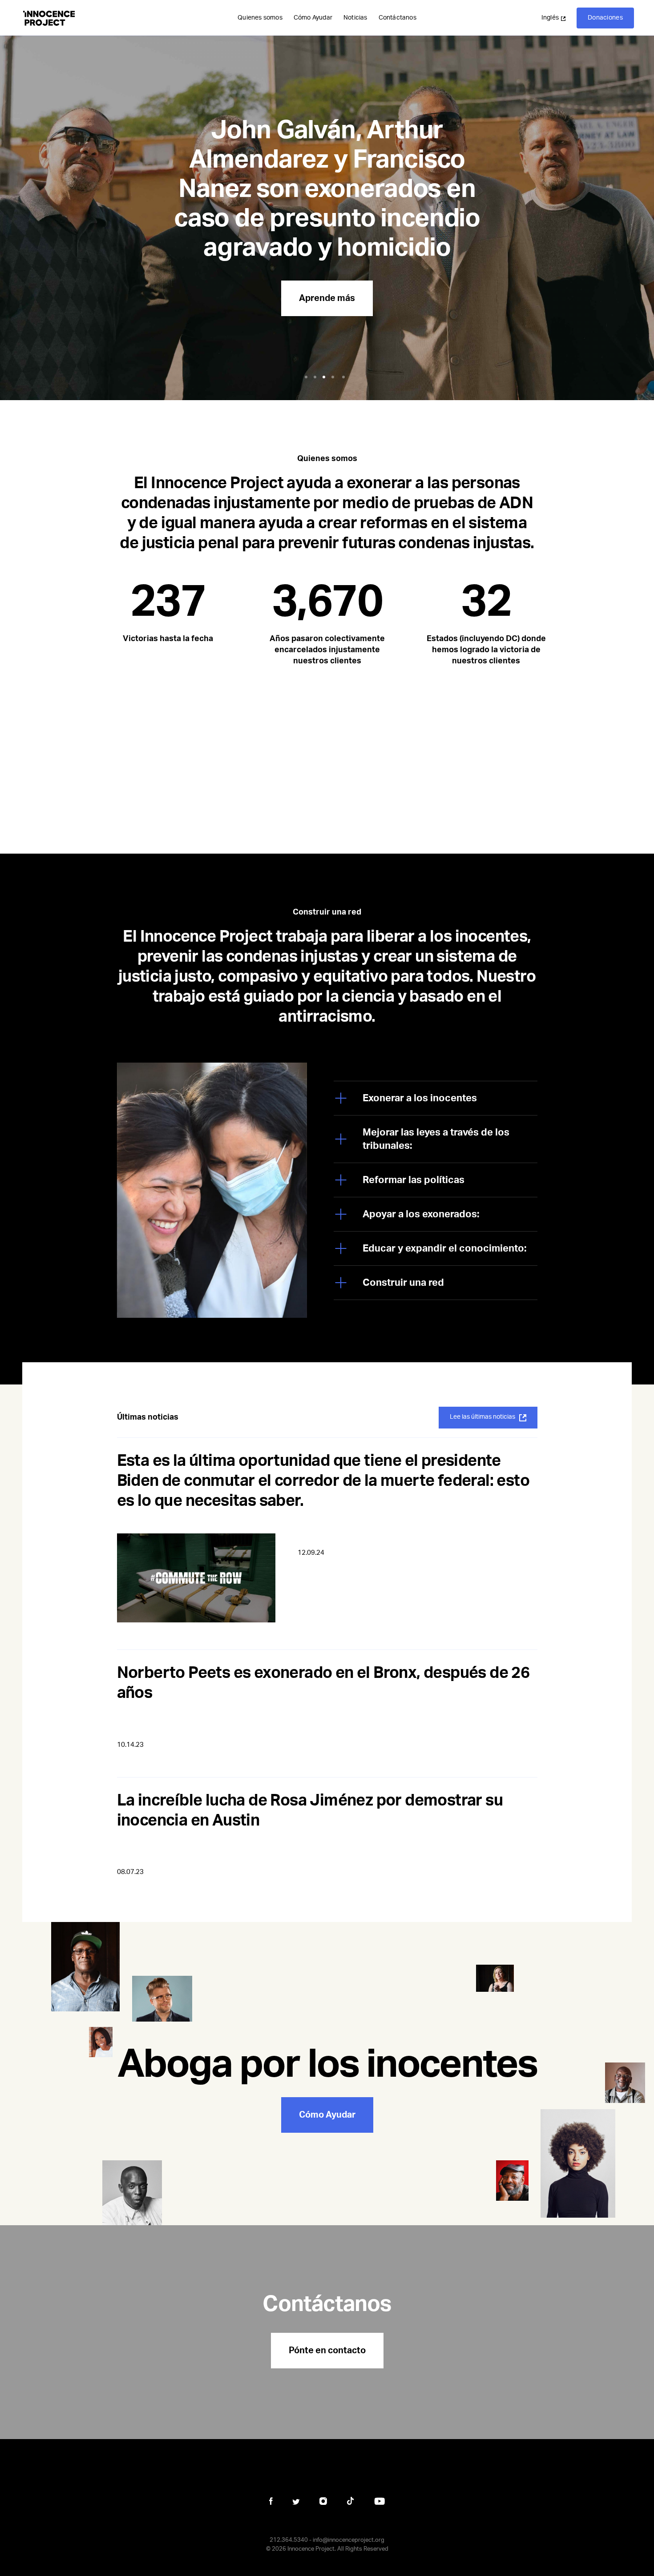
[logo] (49, 18)
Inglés (550, 18)
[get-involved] (327, 2074)
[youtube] (379, 2501)
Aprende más (327, 298)
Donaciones (605, 18)
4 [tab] (334, 377)
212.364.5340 (289, 2540)
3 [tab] (325, 377)
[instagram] (323, 2501)
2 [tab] (316, 377)
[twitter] (296, 2502)
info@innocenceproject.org (349, 2540)
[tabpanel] (327, 200)
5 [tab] (345, 377)
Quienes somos (260, 18)
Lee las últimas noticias (482, 1417)
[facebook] (271, 2501)
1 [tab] (307, 377)
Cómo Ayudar (313, 18)
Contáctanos (398, 18)
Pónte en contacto (327, 2351)
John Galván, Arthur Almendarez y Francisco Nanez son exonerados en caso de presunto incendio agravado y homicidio (327, 189)
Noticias (355, 18)
